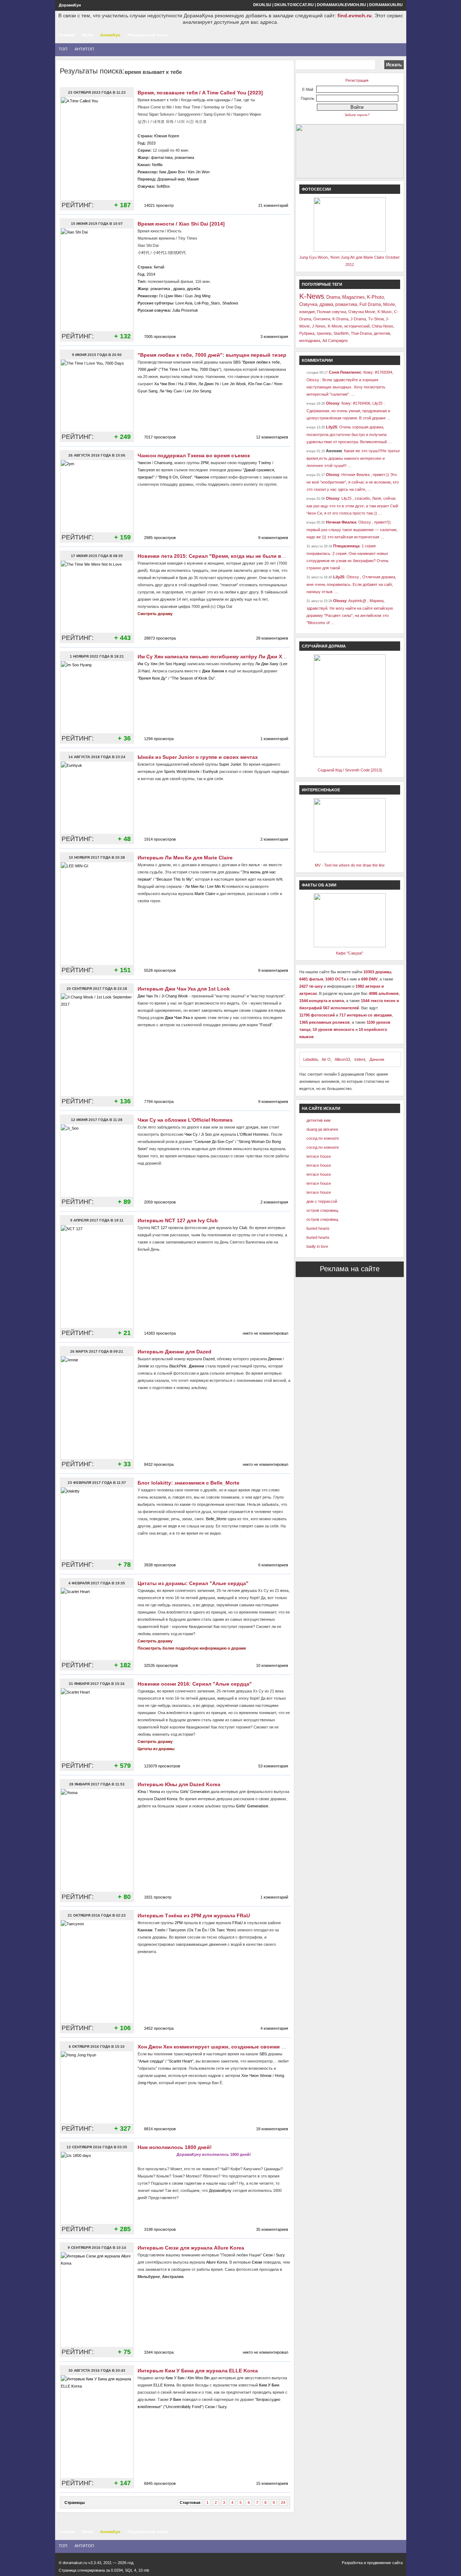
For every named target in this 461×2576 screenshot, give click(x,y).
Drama (333, 297)
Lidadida (310, 1059)
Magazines (353, 297)
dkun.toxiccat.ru (294, 5)
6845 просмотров (160, 2483)
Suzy (280, 2255)
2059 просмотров (160, 1202)
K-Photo (375, 297)
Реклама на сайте (350, 1269)
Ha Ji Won (187, 384)
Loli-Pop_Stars (207, 303)
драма (179, 289)
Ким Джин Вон (172, 172)
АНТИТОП (84, 49)
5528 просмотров (160, 970)
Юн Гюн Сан (259, 384)
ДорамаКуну (220, 2190)
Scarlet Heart (180, 2061)
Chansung (163, 463)
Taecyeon (146, 470)
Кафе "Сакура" (350, 953)
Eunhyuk (211, 771)
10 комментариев (272, 1665)
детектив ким (319, 1120)
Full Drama (370, 304)
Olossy (333, 403)
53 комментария (273, 1766)
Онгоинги (322, 319)
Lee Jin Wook (234, 384)
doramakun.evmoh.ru (341, 5)
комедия (307, 312)
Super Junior (230, 764)
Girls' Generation (195, 1792)
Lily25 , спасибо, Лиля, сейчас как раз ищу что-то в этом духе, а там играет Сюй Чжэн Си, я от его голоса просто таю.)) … (352, 506)
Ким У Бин (175, 2378)
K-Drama (340, 319)
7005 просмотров (160, 337)
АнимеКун (110, 35)
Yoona (155, 1792)
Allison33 (342, 1059)
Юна (142, 1792)
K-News (312, 296)
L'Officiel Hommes (253, 1134)
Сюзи (268, 2255)
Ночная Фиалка (341, 522)
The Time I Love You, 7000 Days (190, 369)
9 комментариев (273, 538)
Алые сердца (151, 2061)
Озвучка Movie (362, 312)
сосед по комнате (323, 1138)
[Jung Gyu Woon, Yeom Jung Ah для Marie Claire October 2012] (350, 250)
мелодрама (310, 341)
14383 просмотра (160, 1333)
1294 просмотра (159, 739)
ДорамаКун (70, 5)
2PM (205, 463)
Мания (193, 179)
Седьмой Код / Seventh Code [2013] (350, 770)
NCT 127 (159, 1228)
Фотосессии (316, 189)
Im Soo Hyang (172, 664)
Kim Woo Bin (199, 2378)
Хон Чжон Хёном (256, 2076)
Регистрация (357, 80)
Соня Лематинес (345, 372)
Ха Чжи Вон (165, 384)
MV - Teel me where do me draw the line (350, 865)
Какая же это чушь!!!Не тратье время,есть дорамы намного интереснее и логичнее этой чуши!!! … (353, 458)
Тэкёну (265, 463)
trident (360, 1059)
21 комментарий (273, 205)
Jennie (143, 1366)
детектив (382, 333)
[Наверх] (22, 2545)
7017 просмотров (160, 437)
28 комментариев (272, 638)
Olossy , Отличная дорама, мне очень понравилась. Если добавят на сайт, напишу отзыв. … (351, 584)
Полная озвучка (332, 312)
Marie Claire (205, 894)
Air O (326, 1059)
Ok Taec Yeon (222, 1930)
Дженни (275, 1359)
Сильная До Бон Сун (214, 1142)
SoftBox (163, 186)
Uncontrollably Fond (183, 2407)
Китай (159, 267)
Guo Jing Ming (198, 296)
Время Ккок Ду (152, 678)
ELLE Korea (164, 2385)
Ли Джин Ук (209, 384)
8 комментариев (273, 970)
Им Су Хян (147, 664)
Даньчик (377, 1059)
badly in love (317, 1246)
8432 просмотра (159, 1464)
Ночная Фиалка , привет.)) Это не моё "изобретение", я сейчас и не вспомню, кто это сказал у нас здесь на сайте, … (353, 482)
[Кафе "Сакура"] (350, 946)
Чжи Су (191, 1134)
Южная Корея (167, 136)
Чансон (144, 463)
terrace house (319, 1156)
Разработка (352, 2563)
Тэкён (160, 1930)
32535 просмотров (161, 1665)
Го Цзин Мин (171, 296)
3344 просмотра (159, 2352)
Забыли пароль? (357, 115)
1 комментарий (274, 739)
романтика (184, 157)
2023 (151, 143)
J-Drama (358, 319)
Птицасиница (346, 546)
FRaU (238, 1923)
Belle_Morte (216, 1519)
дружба (194, 289)
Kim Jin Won (199, 172)
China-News (382, 326)
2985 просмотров (160, 538)
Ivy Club (240, 1228)
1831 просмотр (158, 1897)
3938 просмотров (160, 1565)
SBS (237, 362)
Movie (389, 304)
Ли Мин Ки (194, 886)
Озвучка (308, 304)
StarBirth (341, 333)
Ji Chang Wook (175, 996)
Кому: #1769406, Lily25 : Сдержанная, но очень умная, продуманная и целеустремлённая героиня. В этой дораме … (349, 411)
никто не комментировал (265, 1333)
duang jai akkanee (322, 1129)
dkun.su (262, 5)
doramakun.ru (386, 5)
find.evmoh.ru (355, 15)
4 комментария (274, 2028)
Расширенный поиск (148, 35)
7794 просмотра (159, 1102)
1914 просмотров (160, 839)
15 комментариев (272, 2483)
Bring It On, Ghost (175, 477)
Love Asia (184, 303)
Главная (67, 35)
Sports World (175, 771)
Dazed (209, 1359)
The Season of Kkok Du (193, 678)
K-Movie (335, 326)
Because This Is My (174, 879)
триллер (324, 333)
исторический (357, 326)
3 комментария (274, 337)
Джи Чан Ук (148, 996)
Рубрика (307, 333)
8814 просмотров (160, 2129)
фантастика (162, 157)
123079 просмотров (162, 1766)
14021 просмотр (159, 205)
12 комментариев (272, 437)
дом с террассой (322, 1201)
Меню (87, 35)
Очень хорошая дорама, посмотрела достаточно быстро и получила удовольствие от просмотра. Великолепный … (349, 434)
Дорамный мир (171, 179)
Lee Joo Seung (198, 391)
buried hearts (318, 1228)
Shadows (230, 303)
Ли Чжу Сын (171, 391)
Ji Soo (206, 1134)
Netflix (157, 165)
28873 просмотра (160, 638)
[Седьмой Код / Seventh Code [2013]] (350, 756)
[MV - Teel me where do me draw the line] (350, 851)
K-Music (385, 312)
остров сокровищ (322, 1210)
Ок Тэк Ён (198, 1930)
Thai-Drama (361, 333)
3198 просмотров (160, 2229)
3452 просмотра (159, 2028)
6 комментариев (273, 1565)
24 (283, 2502)
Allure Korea (217, 2262)
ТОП (63, 49)
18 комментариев (272, 2129)
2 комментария (274, 839)
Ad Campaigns (335, 341)
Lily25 (332, 427)
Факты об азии (319, 885)
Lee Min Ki (216, 886)
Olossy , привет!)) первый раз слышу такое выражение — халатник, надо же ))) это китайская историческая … (352, 530)
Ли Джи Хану (267, 664)
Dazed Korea (166, 1799)
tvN (279, 879)
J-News (319, 326)
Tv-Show (376, 319)
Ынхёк (194, 771)
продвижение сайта (385, 2563)
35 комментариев (272, 2229)
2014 (151, 274)
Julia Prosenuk (185, 310)
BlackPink (178, 1366)
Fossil (266, 1025)
